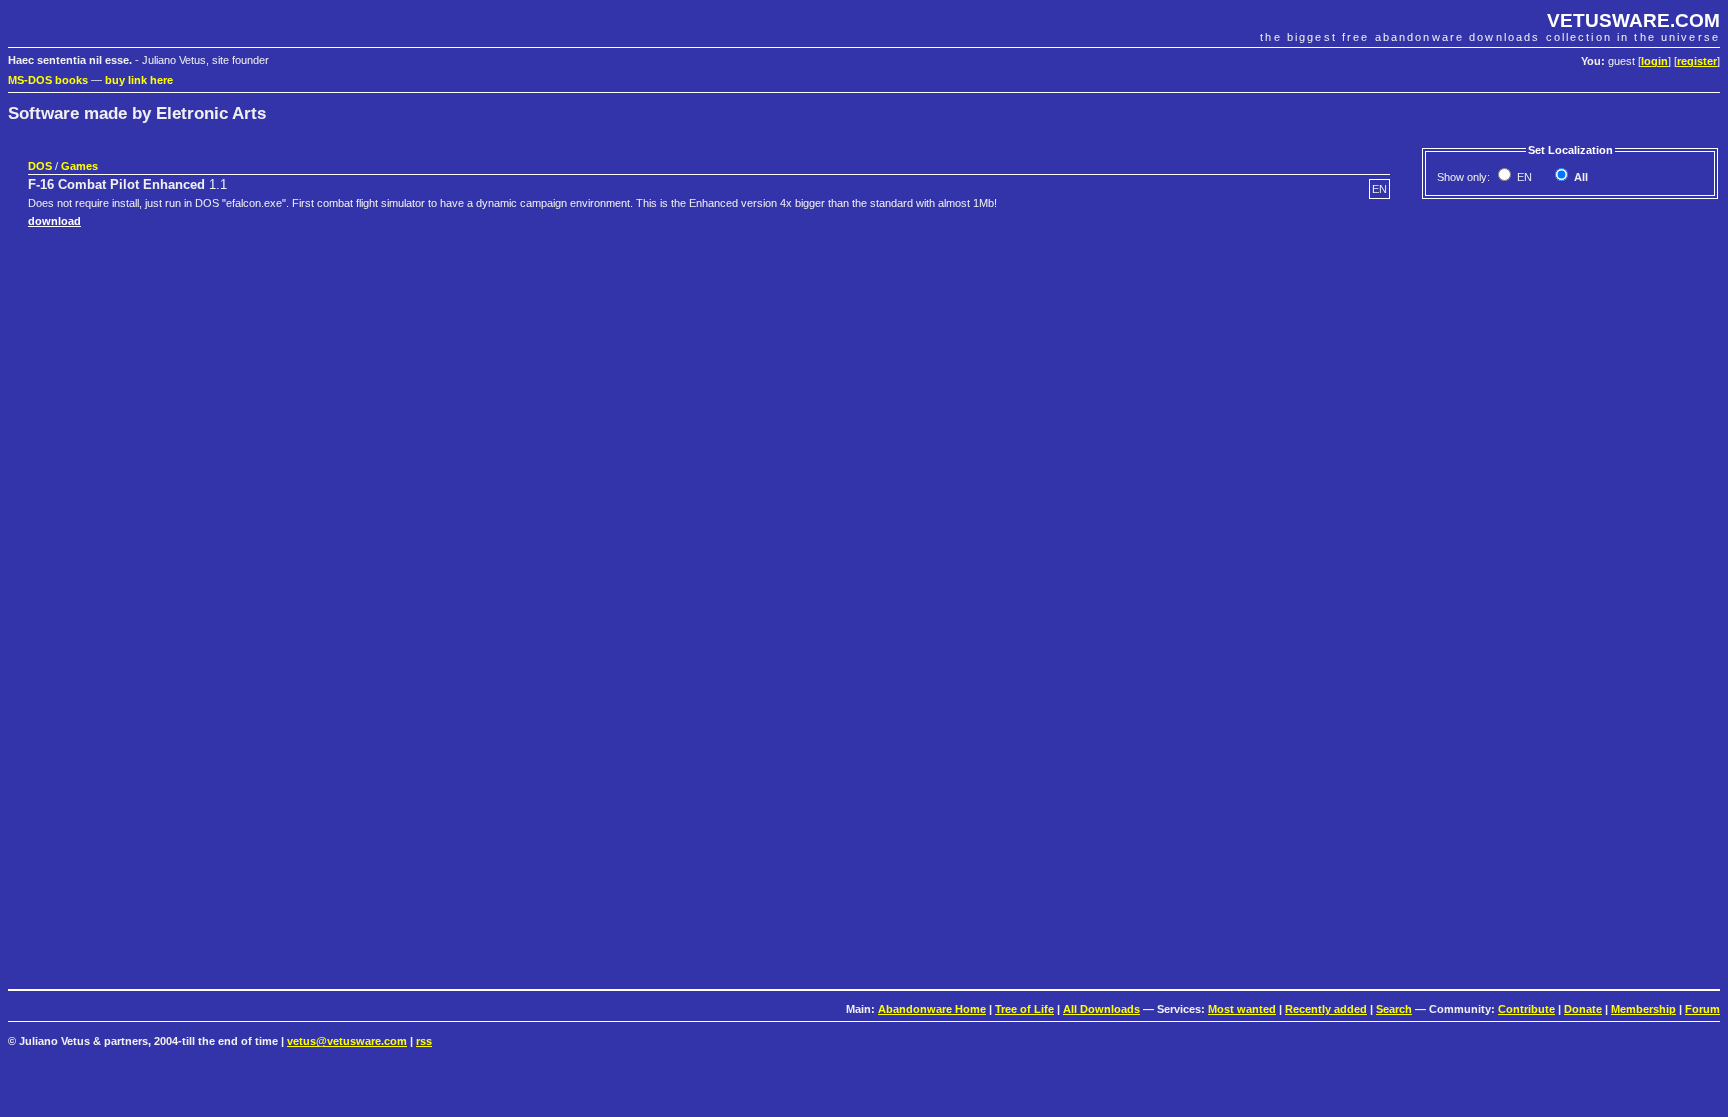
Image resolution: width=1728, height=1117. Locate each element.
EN (1523, 177)
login (1654, 61)
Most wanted (1242, 1009)
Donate (1583, 1009)
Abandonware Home (932, 1009)
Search (1394, 1009)
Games (79, 166)
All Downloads (1101, 1009)
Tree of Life (1024, 1009)
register (1697, 61)
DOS (40, 166)
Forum (1702, 1009)
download (54, 221)
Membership (1643, 1009)
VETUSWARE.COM (1633, 20)
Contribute (1526, 1009)
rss (424, 1041)
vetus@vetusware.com (347, 1041)
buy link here (139, 80)
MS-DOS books (48, 80)
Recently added (1326, 1009)
